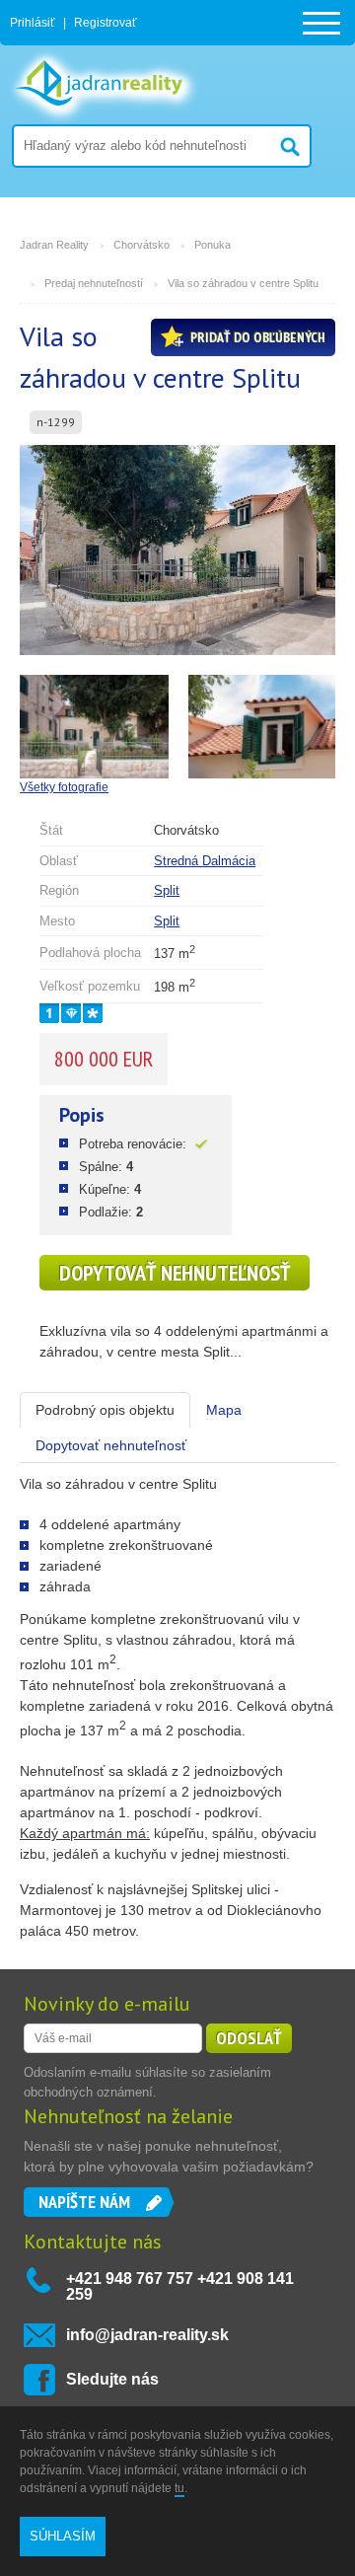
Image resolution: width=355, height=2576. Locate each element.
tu (179, 2488)
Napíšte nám (84, 2202)
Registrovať (106, 23)
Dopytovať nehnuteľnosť (175, 1273)
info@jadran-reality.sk (147, 2335)
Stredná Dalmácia (205, 861)
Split (167, 890)
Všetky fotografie (64, 787)
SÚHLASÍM (63, 2536)
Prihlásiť (33, 23)
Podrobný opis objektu (105, 1410)
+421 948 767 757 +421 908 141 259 (180, 2286)
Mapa (224, 1410)
